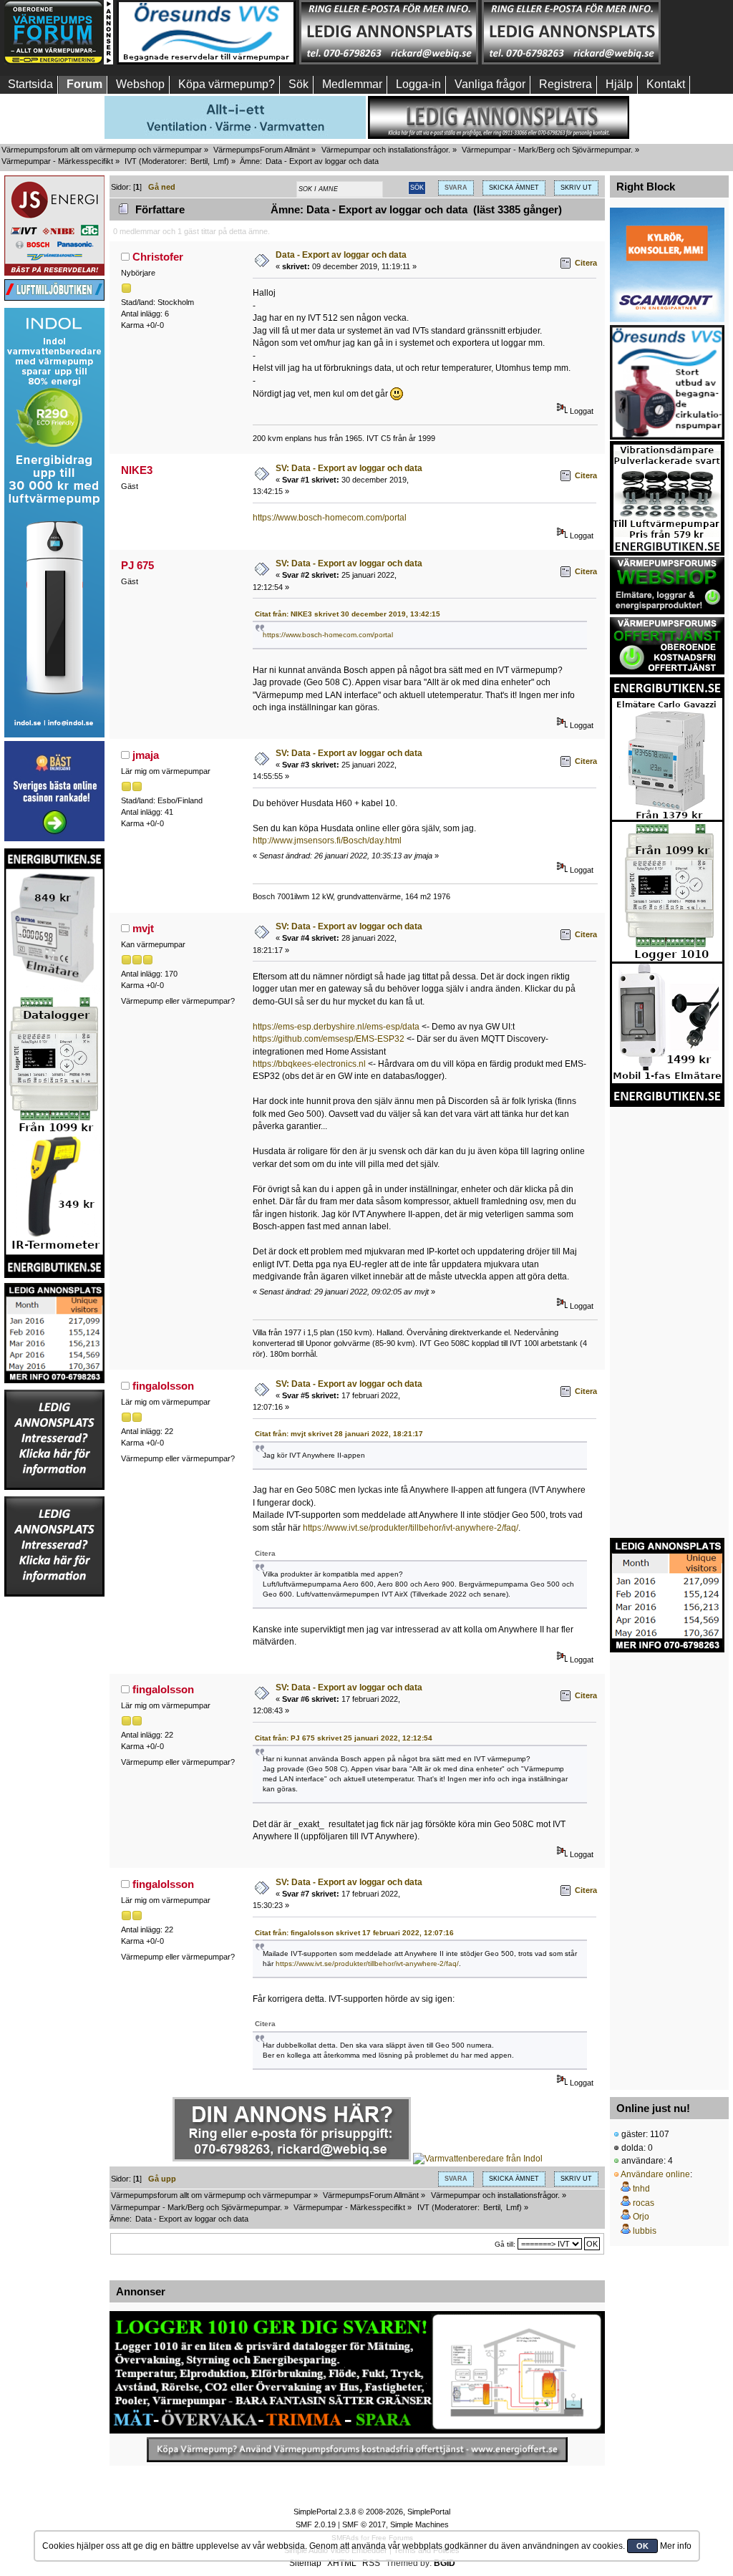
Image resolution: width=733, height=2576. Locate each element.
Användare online (655, 2174)
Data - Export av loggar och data (341, 255)
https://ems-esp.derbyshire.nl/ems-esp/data (336, 1027)
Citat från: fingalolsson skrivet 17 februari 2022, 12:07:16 (354, 1933)
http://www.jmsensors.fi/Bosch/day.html (327, 841)
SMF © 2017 (364, 2524)
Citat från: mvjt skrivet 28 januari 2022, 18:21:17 (339, 1434)
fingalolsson (163, 1386)
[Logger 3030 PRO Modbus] (357, 2372)
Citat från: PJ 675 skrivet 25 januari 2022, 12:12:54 (344, 1738)
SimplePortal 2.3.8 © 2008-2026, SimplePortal (372, 2512)
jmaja (146, 755)
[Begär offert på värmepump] (357, 2450)
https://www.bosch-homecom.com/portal (330, 518)
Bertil (199, 161)
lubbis (645, 2231)
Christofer (158, 257)
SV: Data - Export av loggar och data (349, 468)
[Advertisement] (54, 1813)
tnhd (641, 2189)
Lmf (220, 161)
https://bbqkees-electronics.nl (309, 1064)
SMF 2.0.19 (316, 2524)
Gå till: (505, 2244)
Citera (586, 263)
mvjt (143, 928)
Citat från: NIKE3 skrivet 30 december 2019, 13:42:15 (348, 614)
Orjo (641, 2217)
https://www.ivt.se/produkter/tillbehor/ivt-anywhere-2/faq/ (411, 1528)
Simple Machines (419, 2524)
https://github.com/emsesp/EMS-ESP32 (329, 1039)
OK (642, 2546)
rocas (644, 2203)
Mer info (676, 2546)
